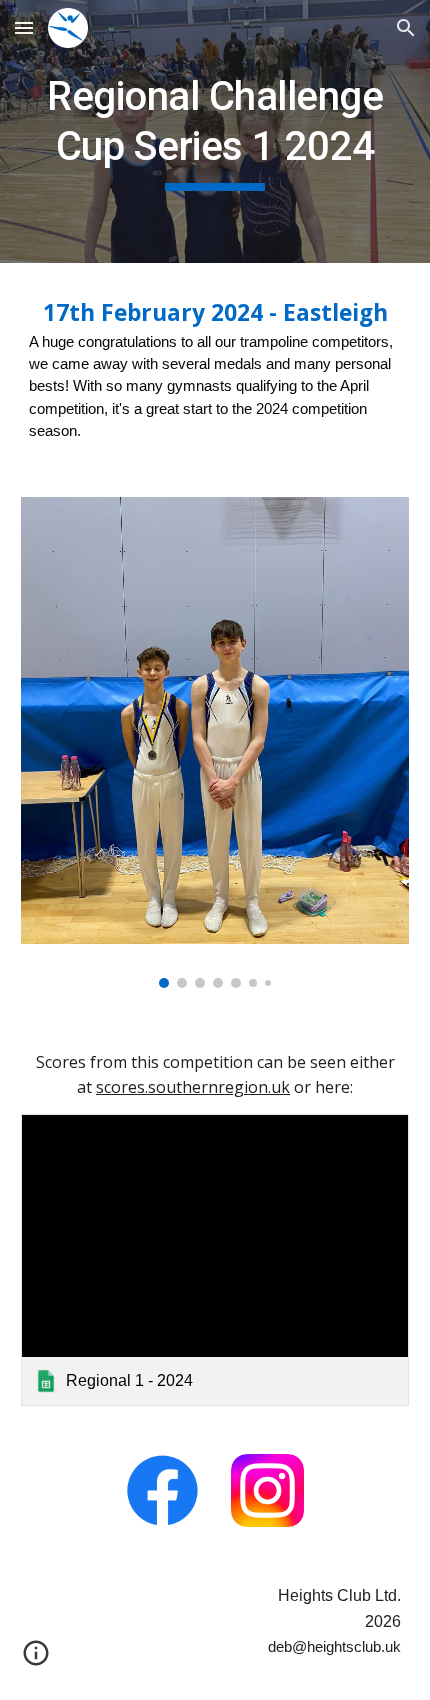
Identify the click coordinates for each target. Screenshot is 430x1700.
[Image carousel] (215, 743)
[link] (215, 1259)
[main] (215, 131)
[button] (24, 27)
